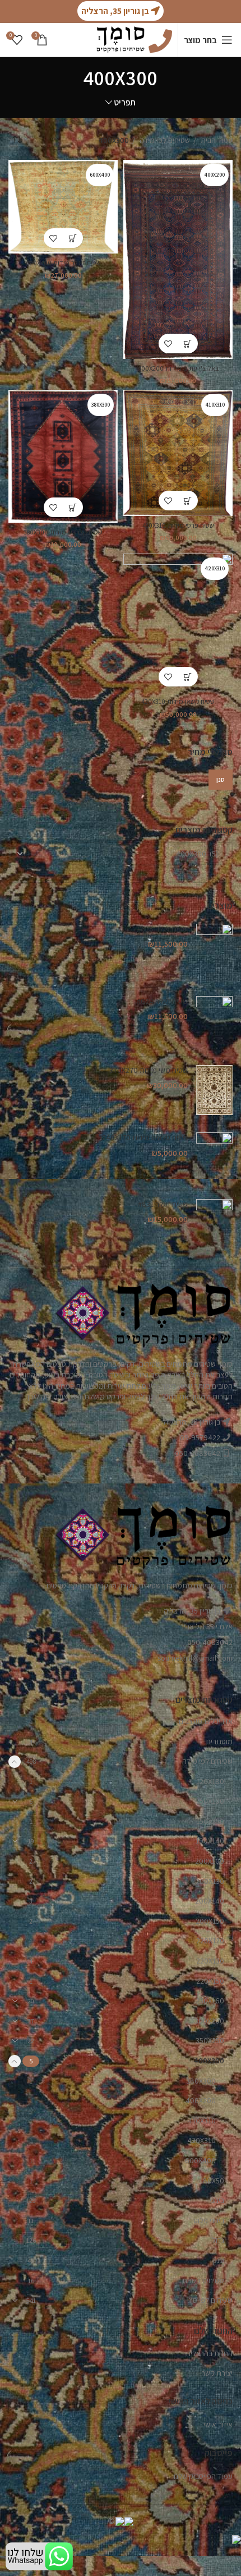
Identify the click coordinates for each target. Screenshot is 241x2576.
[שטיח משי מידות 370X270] (214, 1090)
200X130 (210, 1881)
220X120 (210, 1941)
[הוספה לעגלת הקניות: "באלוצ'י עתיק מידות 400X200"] (188, 344)
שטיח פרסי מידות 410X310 (178, 525)
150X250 (210, 1821)
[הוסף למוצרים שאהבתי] (168, 344)
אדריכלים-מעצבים (206, 1721)
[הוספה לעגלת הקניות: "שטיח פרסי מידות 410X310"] (188, 501)
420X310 (201, 2140)
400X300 (209, 2061)
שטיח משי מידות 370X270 (149, 1070)
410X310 (202, 2121)
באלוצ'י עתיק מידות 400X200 (178, 368)
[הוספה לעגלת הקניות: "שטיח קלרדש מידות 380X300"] (73, 507)
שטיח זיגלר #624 (162, 1001)
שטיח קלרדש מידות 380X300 (63, 532)
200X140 (210, 1901)
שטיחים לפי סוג (210, 2300)
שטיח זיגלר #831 (163, 1204)
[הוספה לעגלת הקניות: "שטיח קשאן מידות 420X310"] (188, 677)
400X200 (201, 2100)
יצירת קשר (217, 2373)
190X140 (210, 1841)
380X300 (201, 2081)
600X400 (200, 2160)
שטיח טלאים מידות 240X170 (145, 1137)
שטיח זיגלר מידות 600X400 (63, 263)
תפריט (125, 102)
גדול (218, 2240)
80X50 (214, 2181)
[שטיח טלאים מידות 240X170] (214, 1157)
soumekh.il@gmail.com (195, 1658)
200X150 (210, 1921)
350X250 (210, 2040)
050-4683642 (210, 1642)
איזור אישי (218, 2425)
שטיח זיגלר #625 (163, 929)
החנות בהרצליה (209, 2353)
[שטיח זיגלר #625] (214, 951)
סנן (221, 779)
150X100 (210, 1801)
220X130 (210, 1961)
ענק (218, 2260)
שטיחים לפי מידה (164, 140)
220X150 (210, 1981)
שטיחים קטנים (203, 2280)
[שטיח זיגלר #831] (214, 1225)
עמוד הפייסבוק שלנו (203, 2476)
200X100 (210, 1861)
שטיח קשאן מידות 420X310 (178, 701)
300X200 (209, 2021)
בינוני (217, 2200)
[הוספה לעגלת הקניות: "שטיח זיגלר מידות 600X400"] (73, 238)
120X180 (210, 1781)
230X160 (210, 2001)
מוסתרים (219, 1741)
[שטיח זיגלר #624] (214, 1022)
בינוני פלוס (209, 2220)
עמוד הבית (216, 140)
